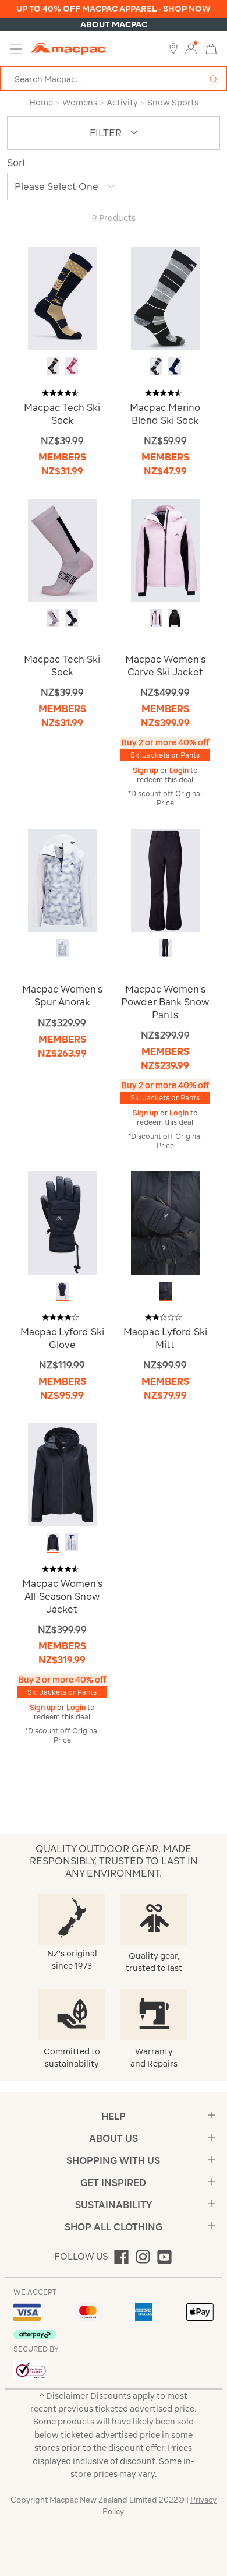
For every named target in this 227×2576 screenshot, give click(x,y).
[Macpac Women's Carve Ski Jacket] (165, 550)
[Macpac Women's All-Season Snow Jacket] (62, 1474)
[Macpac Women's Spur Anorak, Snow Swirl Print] (62, 948)
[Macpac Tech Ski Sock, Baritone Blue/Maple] (53, 366)
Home (41, 103)
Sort (17, 163)
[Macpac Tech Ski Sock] (62, 298)
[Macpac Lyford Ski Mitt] (165, 1222)
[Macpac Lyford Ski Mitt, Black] (165, 1291)
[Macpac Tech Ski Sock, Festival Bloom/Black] (53, 618)
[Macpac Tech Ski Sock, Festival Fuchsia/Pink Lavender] (72, 366)
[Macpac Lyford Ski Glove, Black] (62, 1291)
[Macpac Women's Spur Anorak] (62, 880)
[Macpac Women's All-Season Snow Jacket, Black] (53, 1542)
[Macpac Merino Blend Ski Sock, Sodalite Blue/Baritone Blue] (175, 366)
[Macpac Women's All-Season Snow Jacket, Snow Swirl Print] (72, 1542)
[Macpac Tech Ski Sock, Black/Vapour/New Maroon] (72, 618)
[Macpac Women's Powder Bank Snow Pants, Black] (165, 948)
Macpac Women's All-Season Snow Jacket (62, 1596)
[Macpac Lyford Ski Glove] (62, 1222)
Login (180, 770)
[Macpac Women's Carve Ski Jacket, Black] (175, 618)
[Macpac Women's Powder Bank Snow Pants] (165, 880)
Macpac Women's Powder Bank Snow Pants (165, 1002)
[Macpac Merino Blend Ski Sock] (165, 298)
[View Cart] (211, 48)
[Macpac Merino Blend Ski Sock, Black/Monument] (156, 366)
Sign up (146, 770)
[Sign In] (191, 49)
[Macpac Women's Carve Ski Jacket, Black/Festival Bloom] (156, 618)
